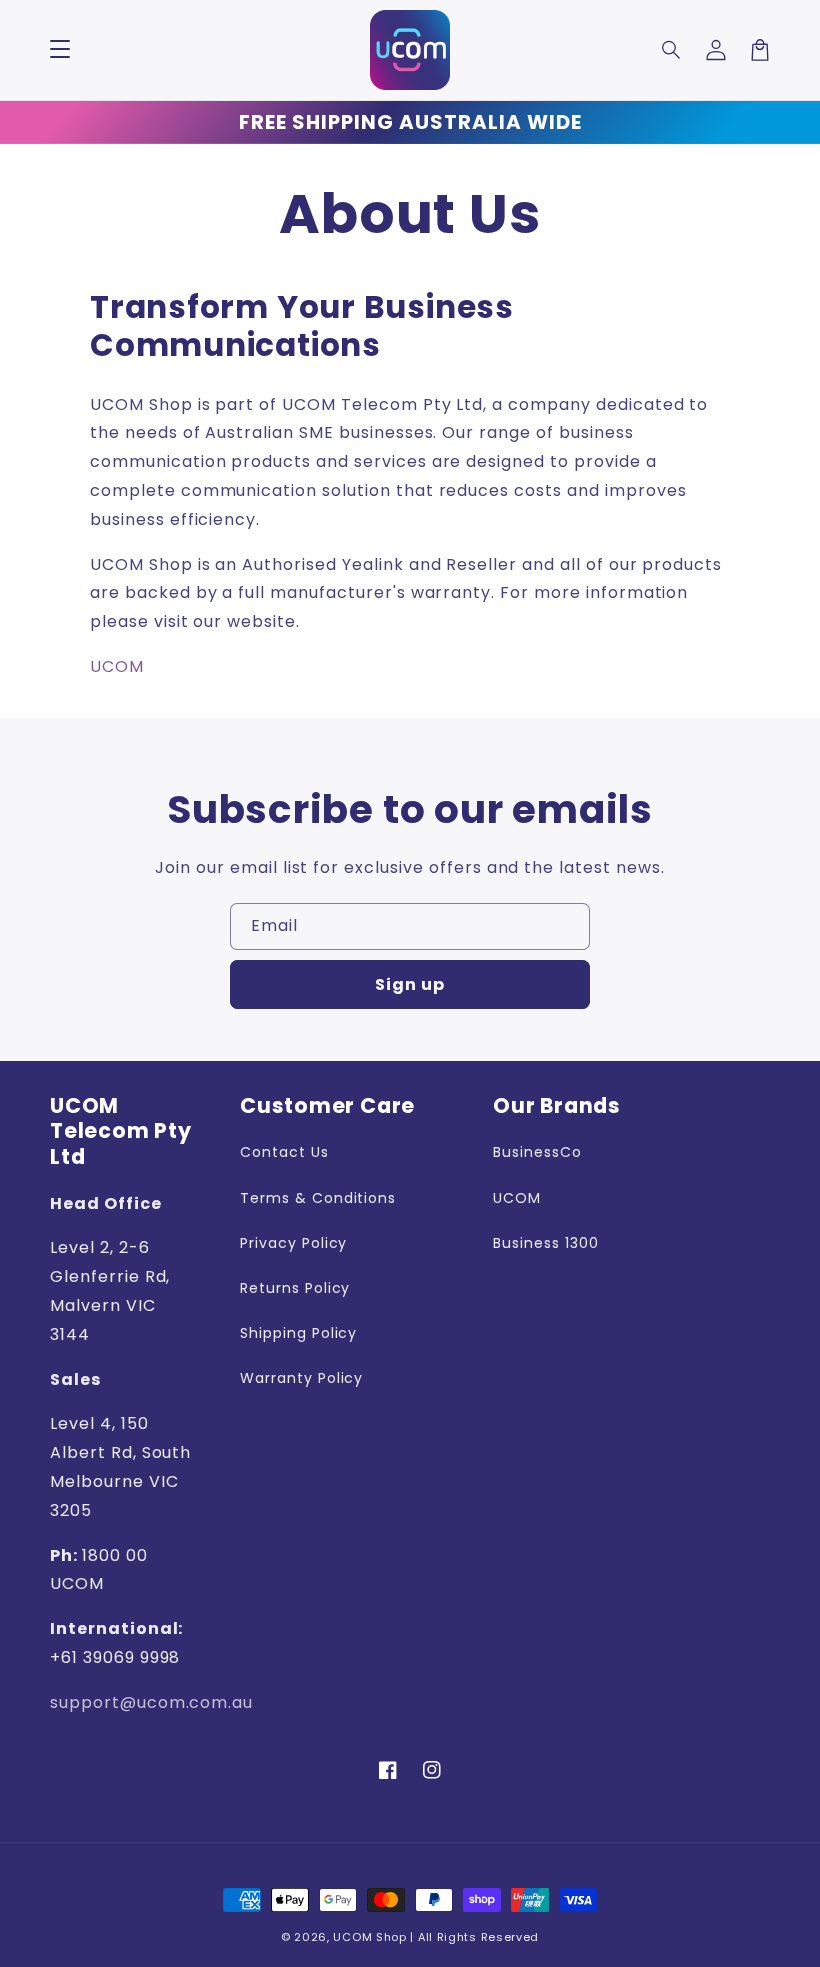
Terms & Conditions (318, 1198)
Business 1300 (545, 1243)
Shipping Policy (298, 1333)
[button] (672, 50)
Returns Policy (295, 1288)
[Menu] (60, 50)
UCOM (117, 666)
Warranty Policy (301, 1378)
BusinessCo (537, 1152)
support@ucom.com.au (151, 1702)
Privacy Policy (293, 1243)
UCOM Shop (369, 1937)
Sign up (410, 984)
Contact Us (284, 1152)
